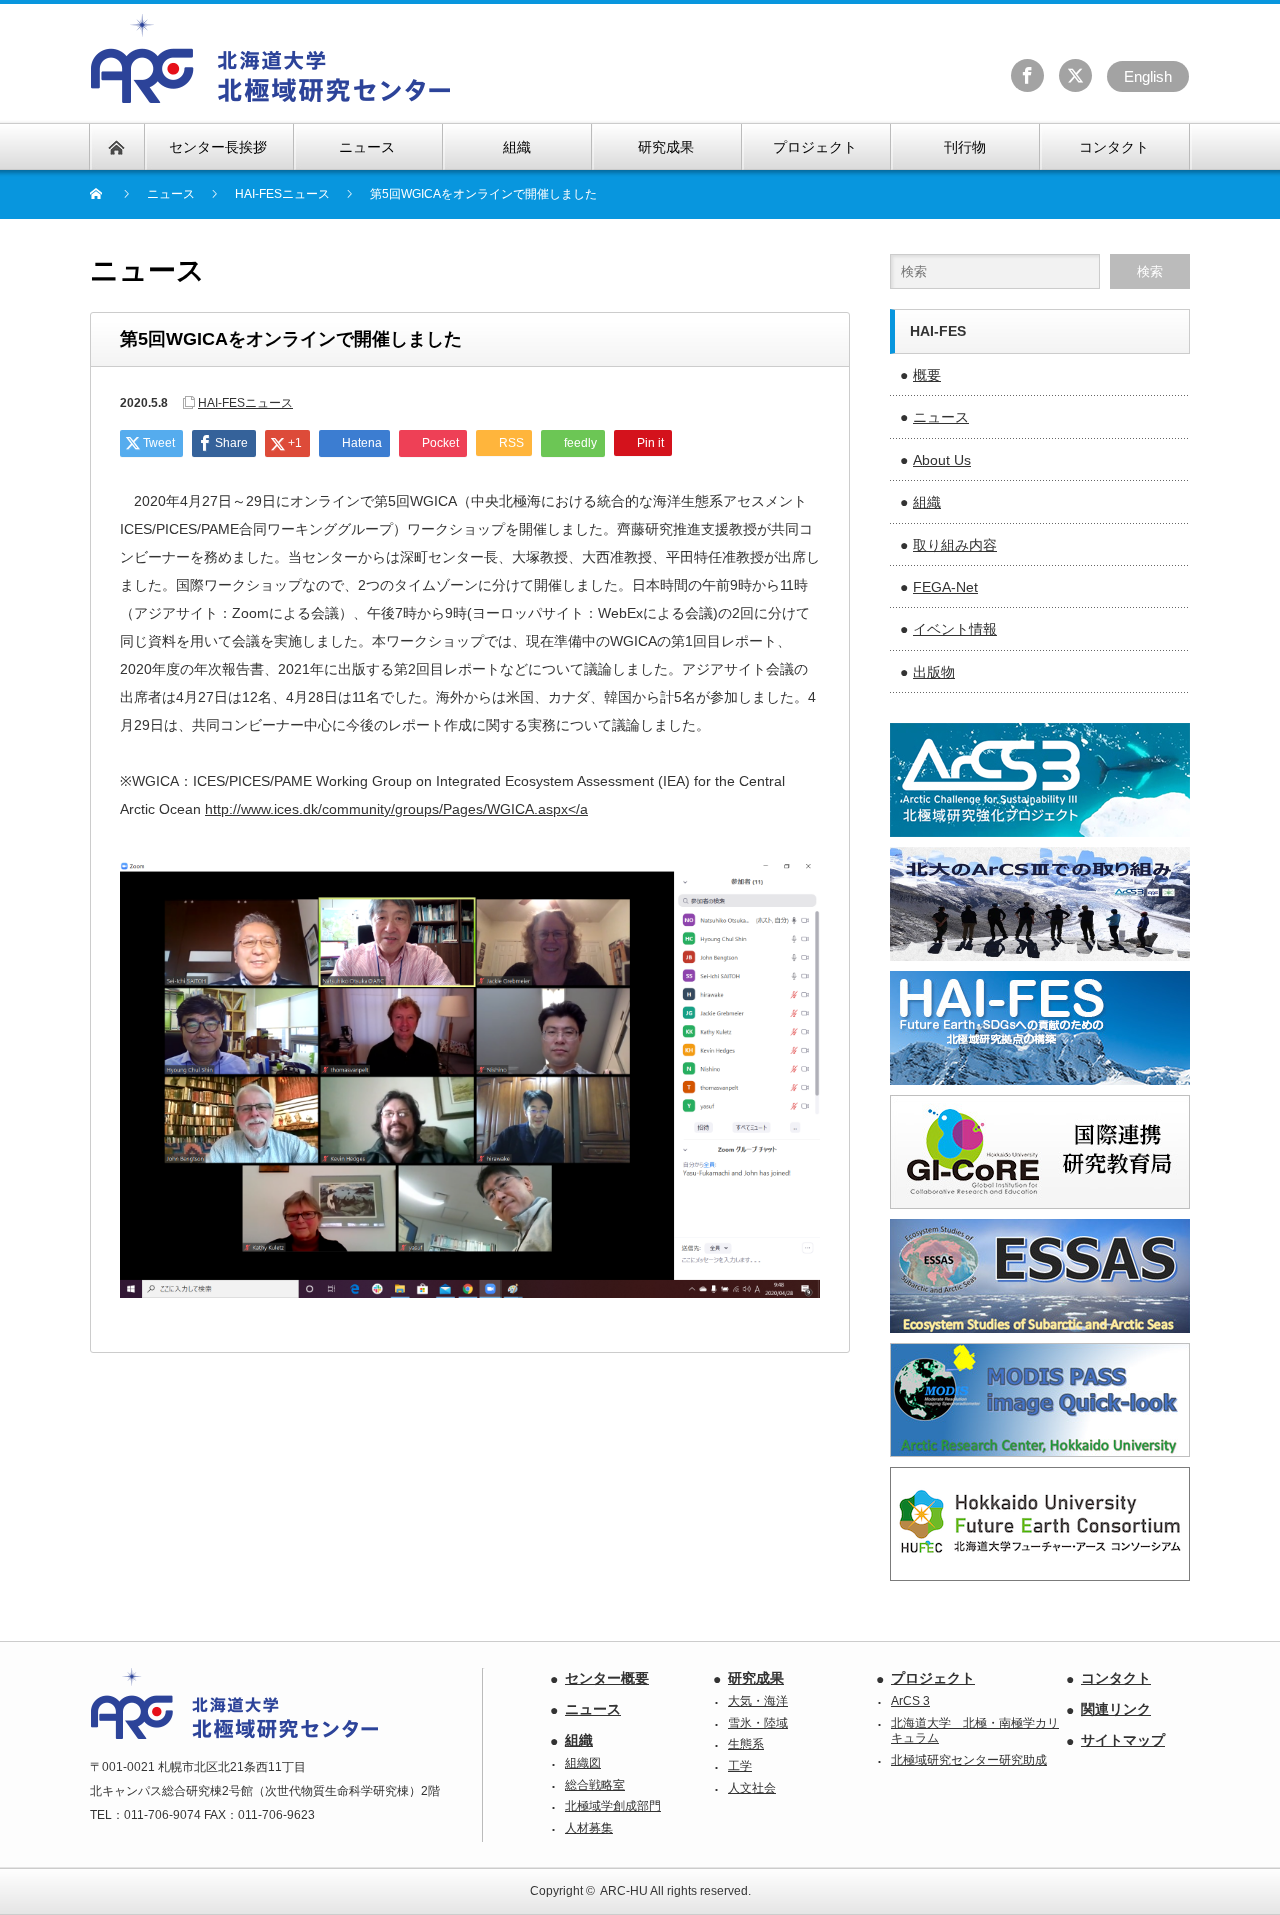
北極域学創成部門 (613, 1806)
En (1148, 76)
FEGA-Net (945, 587)
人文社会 (752, 1788)
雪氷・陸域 (758, 1723)
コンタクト (1116, 1678)
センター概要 (607, 1678)
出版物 (934, 672)
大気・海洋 (758, 1701)
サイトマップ (1123, 1740)
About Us (942, 460)
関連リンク (1116, 1709)
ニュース (941, 417)
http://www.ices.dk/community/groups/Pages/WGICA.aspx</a (396, 809)
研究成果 (756, 1678)
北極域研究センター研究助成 (969, 1760)
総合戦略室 (595, 1785)
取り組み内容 (955, 545)
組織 (927, 502)
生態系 (746, 1744)
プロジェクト (933, 1678)
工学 (740, 1766)
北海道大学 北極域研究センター (271, 59)
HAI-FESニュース (282, 194)
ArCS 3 (910, 1701)
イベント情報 (955, 629)
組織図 (583, 1763)
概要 (927, 375)
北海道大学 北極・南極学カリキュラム (975, 1731)
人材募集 (589, 1828)
